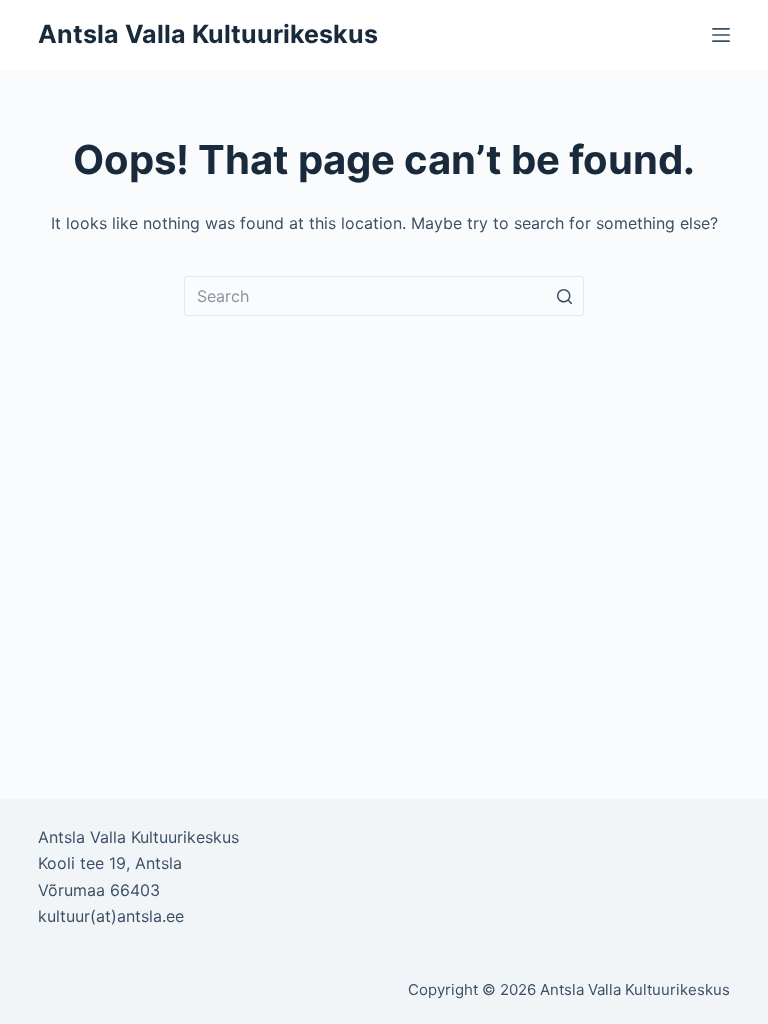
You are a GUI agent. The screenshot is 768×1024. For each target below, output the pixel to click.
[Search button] (564, 296)
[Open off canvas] (721, 35)
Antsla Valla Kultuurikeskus (208, 34)
